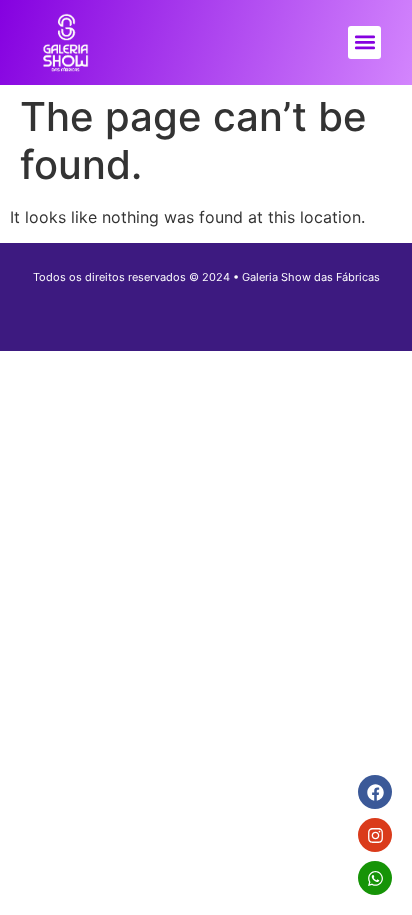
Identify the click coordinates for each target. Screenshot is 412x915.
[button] (364, 42)
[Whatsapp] (375, 878)
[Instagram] (375, 835)
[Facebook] (375, 792)
